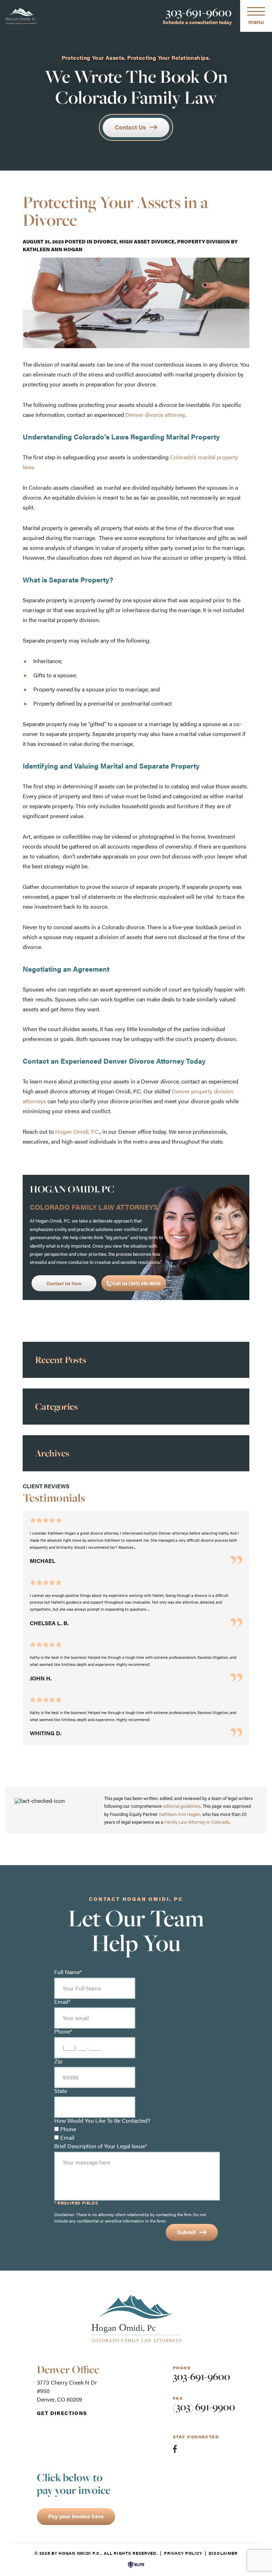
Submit (186, 2232)
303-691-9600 (199, 12)
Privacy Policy (183, 2553)
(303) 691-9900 (204, 2407)
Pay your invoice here (76, 2516)
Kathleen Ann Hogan (53, 249)
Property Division (203, 241)
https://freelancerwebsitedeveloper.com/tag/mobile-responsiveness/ (109, 1019)
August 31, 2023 (43, 241)
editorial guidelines (182, 1806)
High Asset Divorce (147, 241)
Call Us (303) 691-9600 (137, 1283)
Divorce (105, 241)
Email (67, 2138)
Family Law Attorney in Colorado (197, 1822)
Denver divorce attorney (155, 415)
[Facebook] (175, 2449)
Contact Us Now (64, 1283)
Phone (68, 2129)
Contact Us (130, 127)
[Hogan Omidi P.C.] (21, 16)
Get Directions (62, 2413)
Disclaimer (223, 2553)
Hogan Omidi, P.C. (78, 1131)
